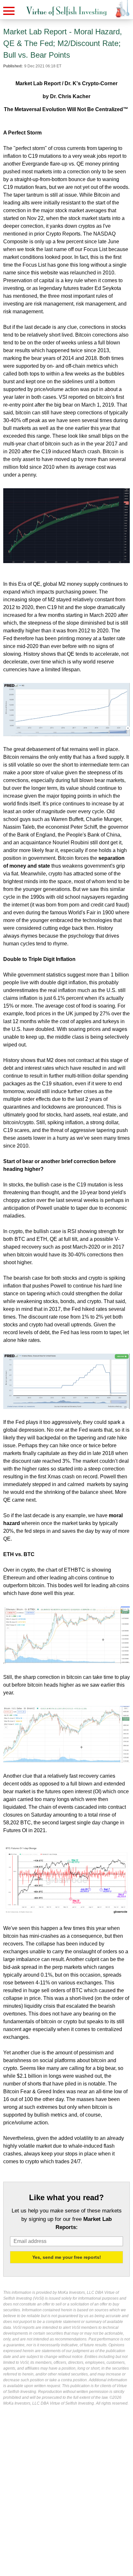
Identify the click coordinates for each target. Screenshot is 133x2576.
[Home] (66, 11)
